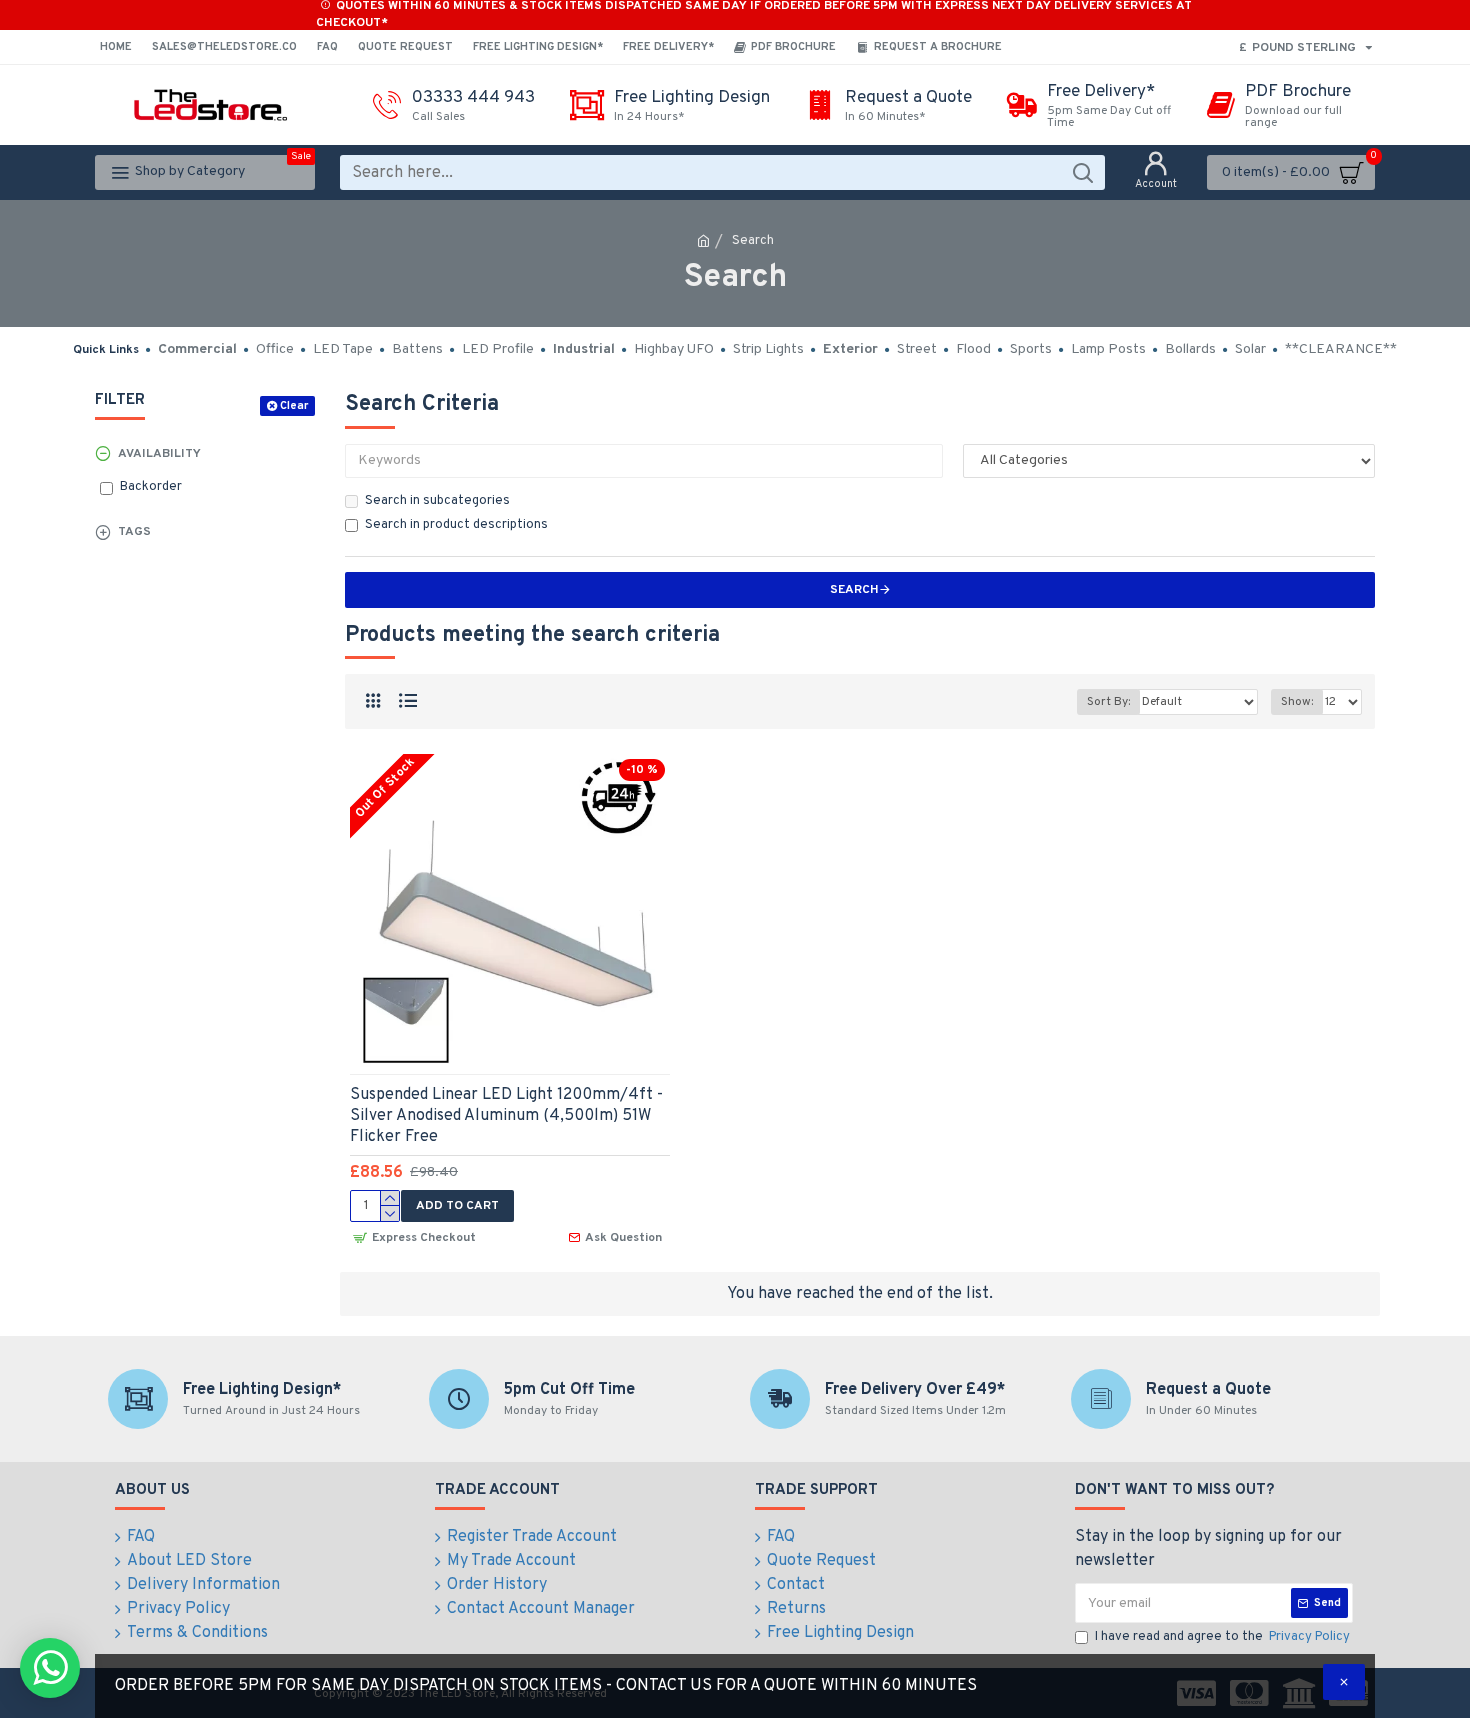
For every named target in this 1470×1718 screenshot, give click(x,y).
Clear (294, 406)
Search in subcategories (437, 501)
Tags (134, 532)
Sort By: (1108, 702)
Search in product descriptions (456, 525)
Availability (159, 454)
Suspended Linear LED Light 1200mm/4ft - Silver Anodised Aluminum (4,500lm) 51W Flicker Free (506, 1116)
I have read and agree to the (1222, 1637)
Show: (1297, 702)
